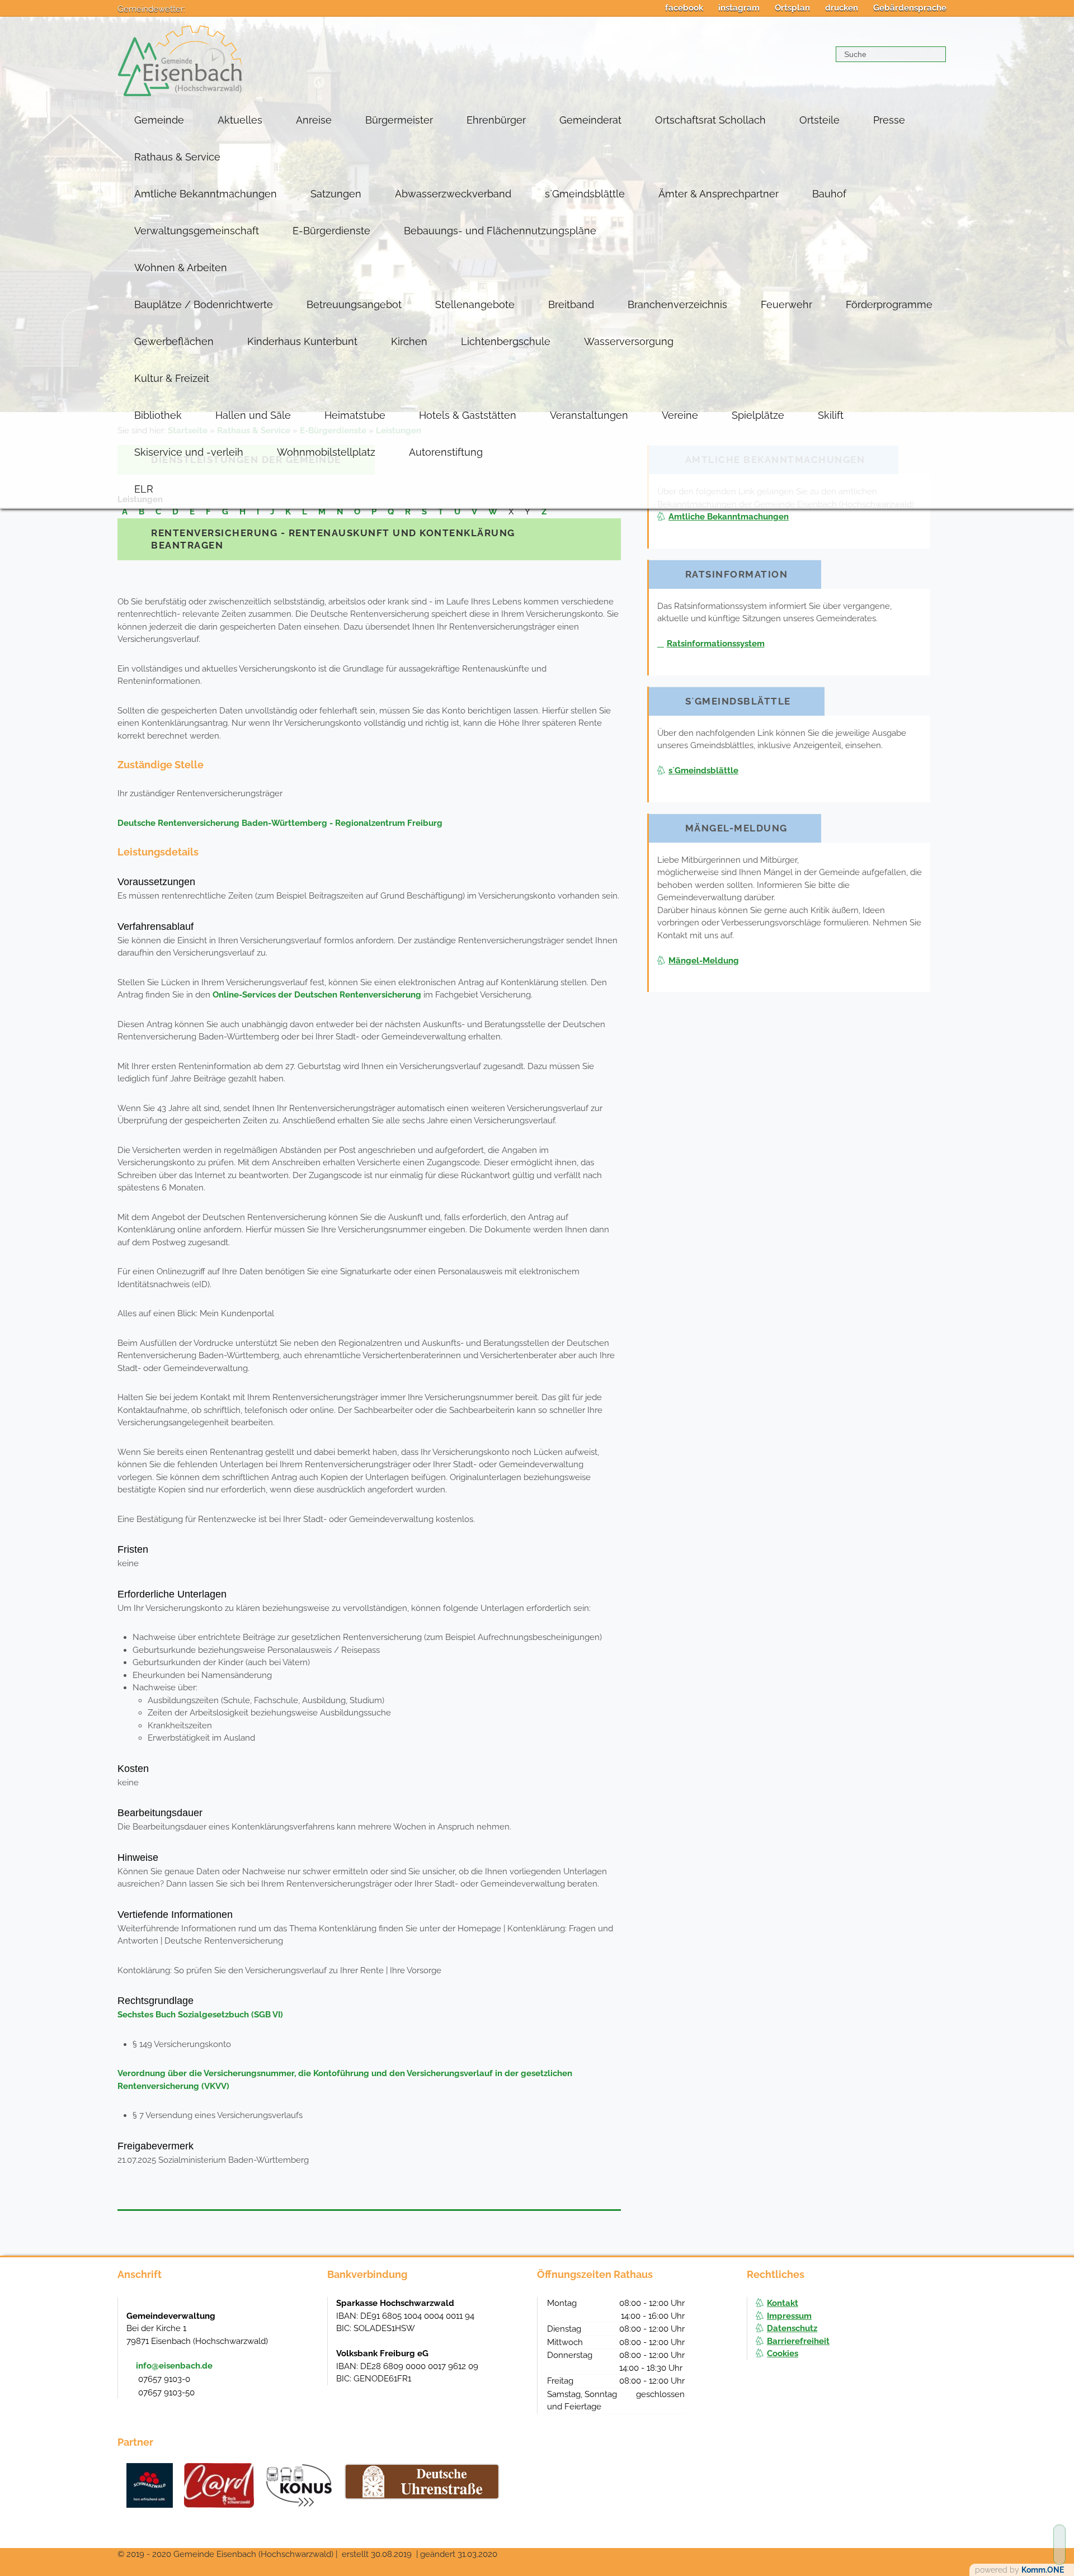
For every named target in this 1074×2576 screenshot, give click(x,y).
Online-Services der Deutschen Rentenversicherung (317, 995)
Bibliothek (158, 415)
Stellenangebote (475, 304)
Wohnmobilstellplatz (326, 452)
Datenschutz (792, 2328)
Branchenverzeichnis (677, 304)
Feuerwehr (786, 304)
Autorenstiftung (446, 452)
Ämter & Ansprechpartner (719, 194)
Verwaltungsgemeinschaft (197, 231)
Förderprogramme (889, 304)
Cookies (783, 2353)
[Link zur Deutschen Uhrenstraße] (422, 2482)
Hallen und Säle (253, 415)
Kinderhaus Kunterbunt (302, 341)
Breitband (571, 304)
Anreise (314, 120)
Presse (889, 120)
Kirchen (409, 341)
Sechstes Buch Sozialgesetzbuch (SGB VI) (200, 2015)
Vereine (680, 415)
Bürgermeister (399, 120)
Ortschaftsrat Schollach (710, 120)
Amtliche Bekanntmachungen (206, 194)
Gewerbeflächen (174, 341)
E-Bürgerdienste (331, 231)
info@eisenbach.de (174, 2366)
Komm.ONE (1043, 2570)
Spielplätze (758, 415)
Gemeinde (159, 120)
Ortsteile (819, 120)
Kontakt (783, 2303)
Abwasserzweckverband (453, 194)
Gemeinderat (590, 120)
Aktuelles (240, 120)
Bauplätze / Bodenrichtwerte (204, 304)
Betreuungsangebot (354, 304)
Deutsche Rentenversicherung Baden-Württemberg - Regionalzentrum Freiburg (280, 823)
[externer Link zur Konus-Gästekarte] (299, 2485)
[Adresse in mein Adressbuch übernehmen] (308, 2315)
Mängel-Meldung (704, 961)
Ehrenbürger (496, 120)
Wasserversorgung (629, 341)
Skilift (831, 415)
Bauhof (829, 194)
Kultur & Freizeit (172, 378)
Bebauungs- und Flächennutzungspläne (500, 231)
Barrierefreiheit (798, 2341)
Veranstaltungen (589, 415)
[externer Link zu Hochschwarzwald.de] (219, 2485)
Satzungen (336, 194)
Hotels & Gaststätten (468, 415)
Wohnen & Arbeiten (181, 268)
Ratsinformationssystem (716, 644)
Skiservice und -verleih (189, 452)
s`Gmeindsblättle (585, 194)
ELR (144, 489)
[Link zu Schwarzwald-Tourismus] (150, 2485)
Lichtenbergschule (506, 341)
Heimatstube (355, 415)
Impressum (789, 2316)
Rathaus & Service (177, 157)
